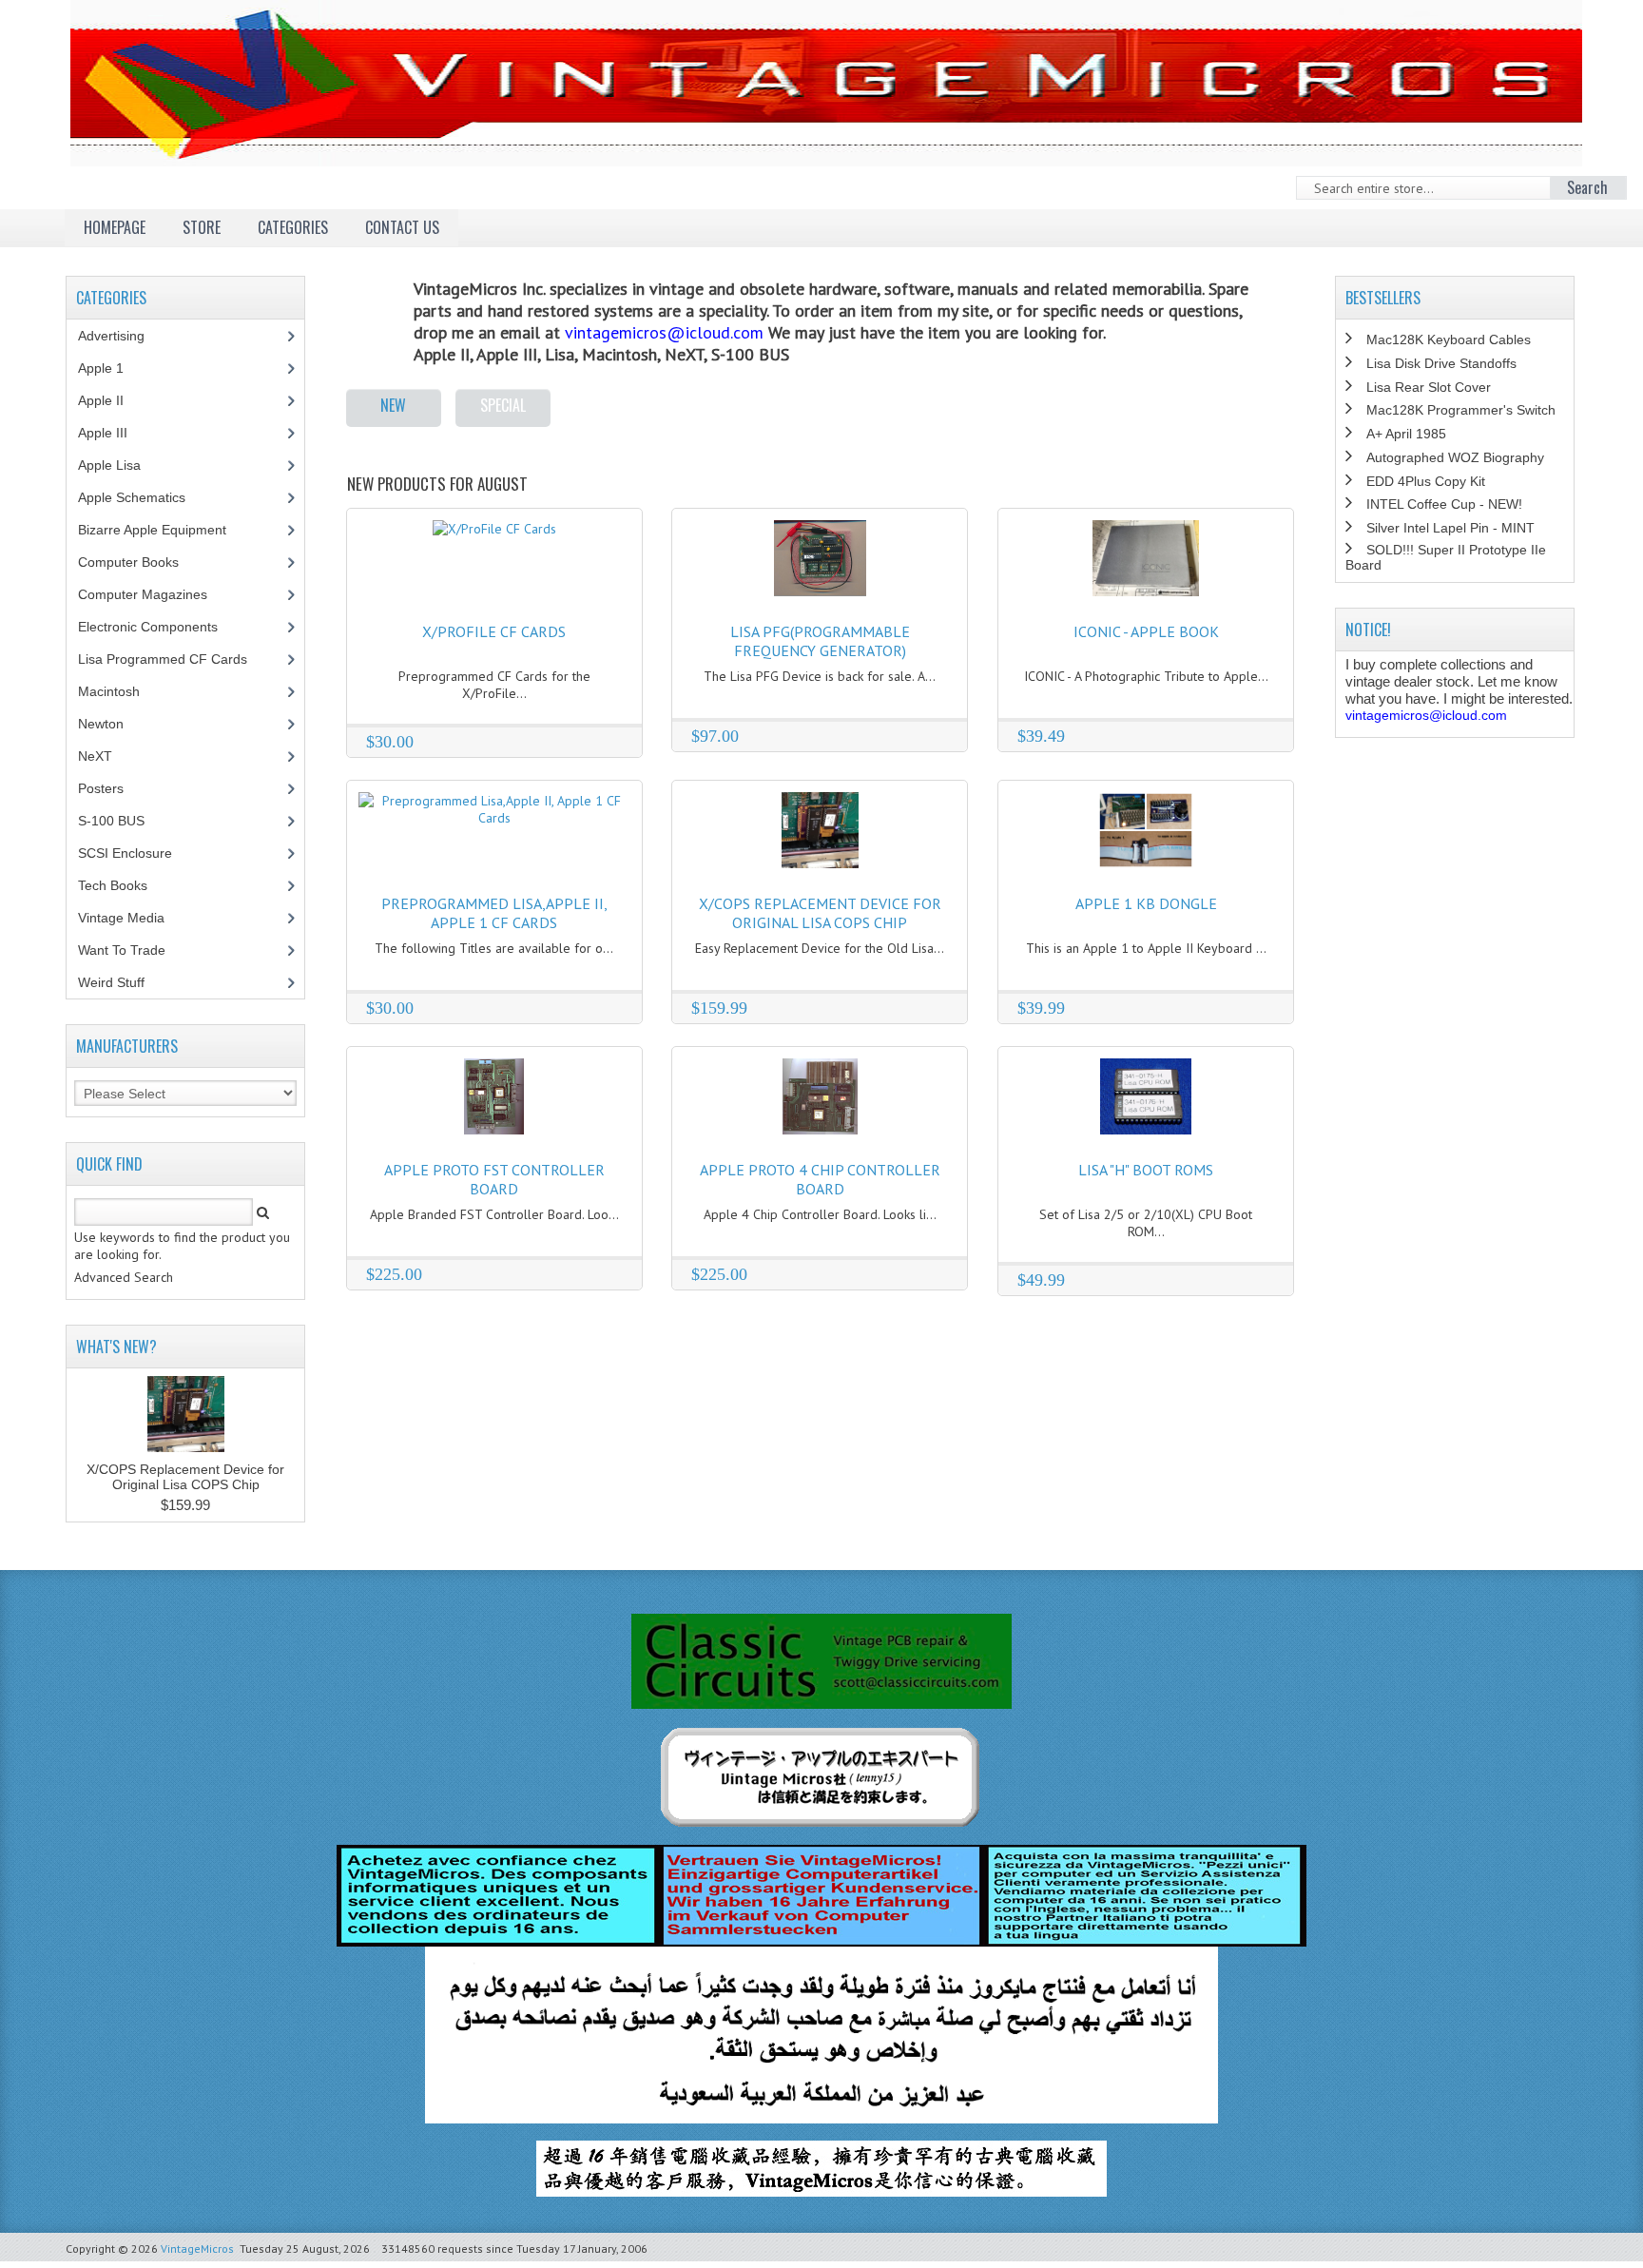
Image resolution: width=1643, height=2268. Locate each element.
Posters (111, 788)
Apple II (111, 400)
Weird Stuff (122, 982)
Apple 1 (111, 368)
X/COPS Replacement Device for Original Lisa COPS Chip (820, 913)
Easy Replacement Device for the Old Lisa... (820, 948)
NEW (393, 405)
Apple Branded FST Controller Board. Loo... (494, 1214)
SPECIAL (503, 405)
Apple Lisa (124, 465)
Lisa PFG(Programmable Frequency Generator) (820, 641)
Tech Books (127, 885)
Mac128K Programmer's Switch (1461, 410)
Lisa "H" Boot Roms (1146, 1170)
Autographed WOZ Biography (1455, 457)
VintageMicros (197, 2249)
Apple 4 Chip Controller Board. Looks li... (820, 1214)
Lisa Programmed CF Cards (173, 659)
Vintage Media (132, 918)
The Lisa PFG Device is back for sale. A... (820, 676)
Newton (101, 724)
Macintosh (119, 691)
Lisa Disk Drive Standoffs (1441, 363)
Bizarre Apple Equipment (163, 530)
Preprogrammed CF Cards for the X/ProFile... (494, 685)
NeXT (95, 756)
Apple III (113, 433)
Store (202, 227)
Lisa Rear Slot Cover (1429, 387)
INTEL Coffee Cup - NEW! (1444, 504)
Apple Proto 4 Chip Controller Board (820, 1179)
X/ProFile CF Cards (494, 631)
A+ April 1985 (1406, 434)
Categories (293, 227)
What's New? (116, 1347)
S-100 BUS (122, 821)
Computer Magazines (157, 594)
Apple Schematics (142, 497)
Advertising (122, 336)
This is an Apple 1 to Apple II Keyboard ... (1146, 948)
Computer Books (143, 562)
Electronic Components (158, 627)
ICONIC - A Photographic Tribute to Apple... (1146, 676)
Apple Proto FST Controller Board (494, 1179)
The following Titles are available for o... (494, 948)
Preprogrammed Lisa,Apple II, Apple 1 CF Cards (494, 913)
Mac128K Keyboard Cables (1449, 339)
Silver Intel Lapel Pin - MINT (1450, 528)
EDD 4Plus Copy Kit (1426, 481)
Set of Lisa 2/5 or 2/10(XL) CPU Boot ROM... (1146, 1223)
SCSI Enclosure (135, 853)
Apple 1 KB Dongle (1146, 903)
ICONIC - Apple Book (1146, 631)
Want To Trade (122, 950)
